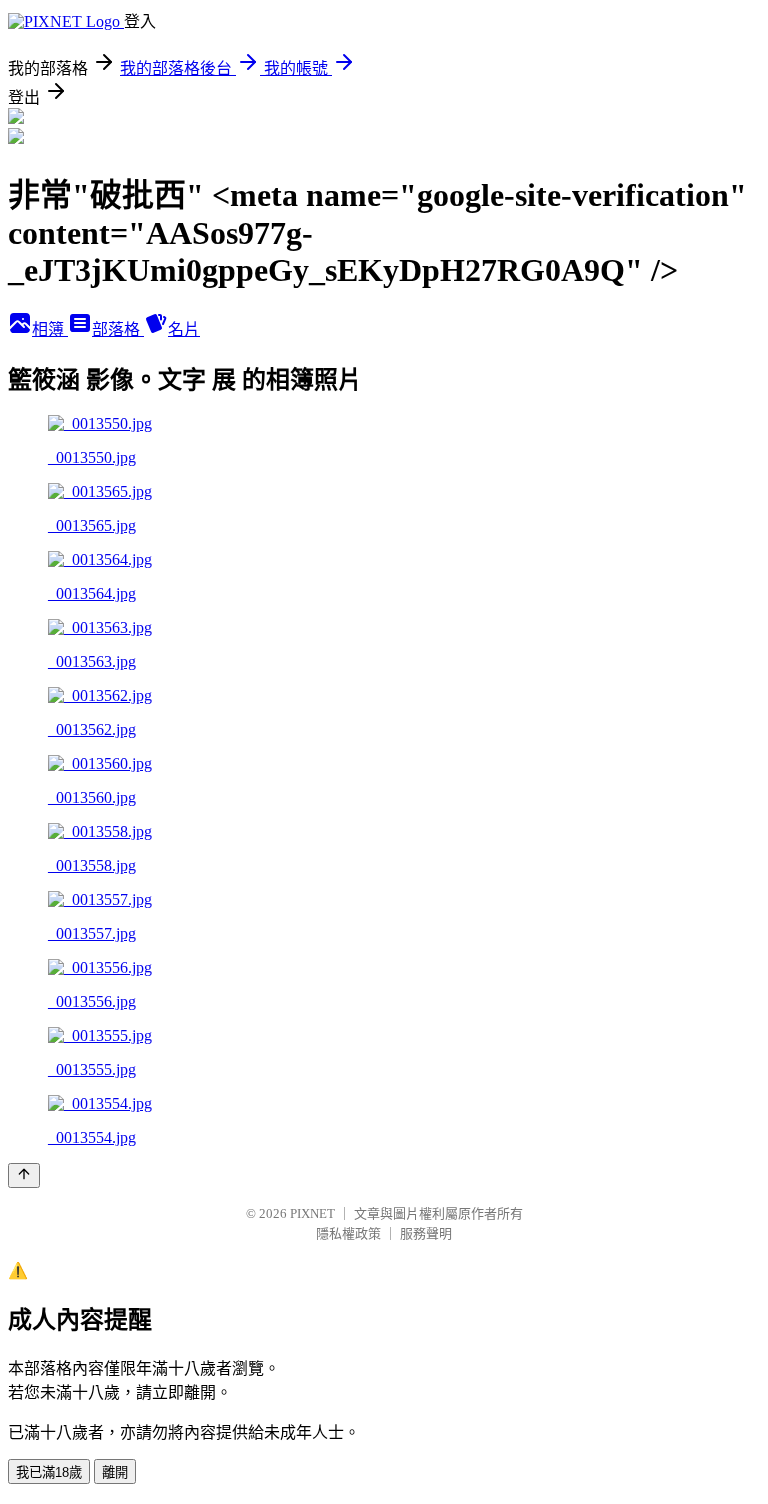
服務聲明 (426, 1233)
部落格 (118, 329)
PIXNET (312, 1213)
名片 (184, 329)
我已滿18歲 (49, 1472)
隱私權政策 (348, 1233)
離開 (115, 1472)
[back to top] (24, 1175)
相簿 (50, 329)
